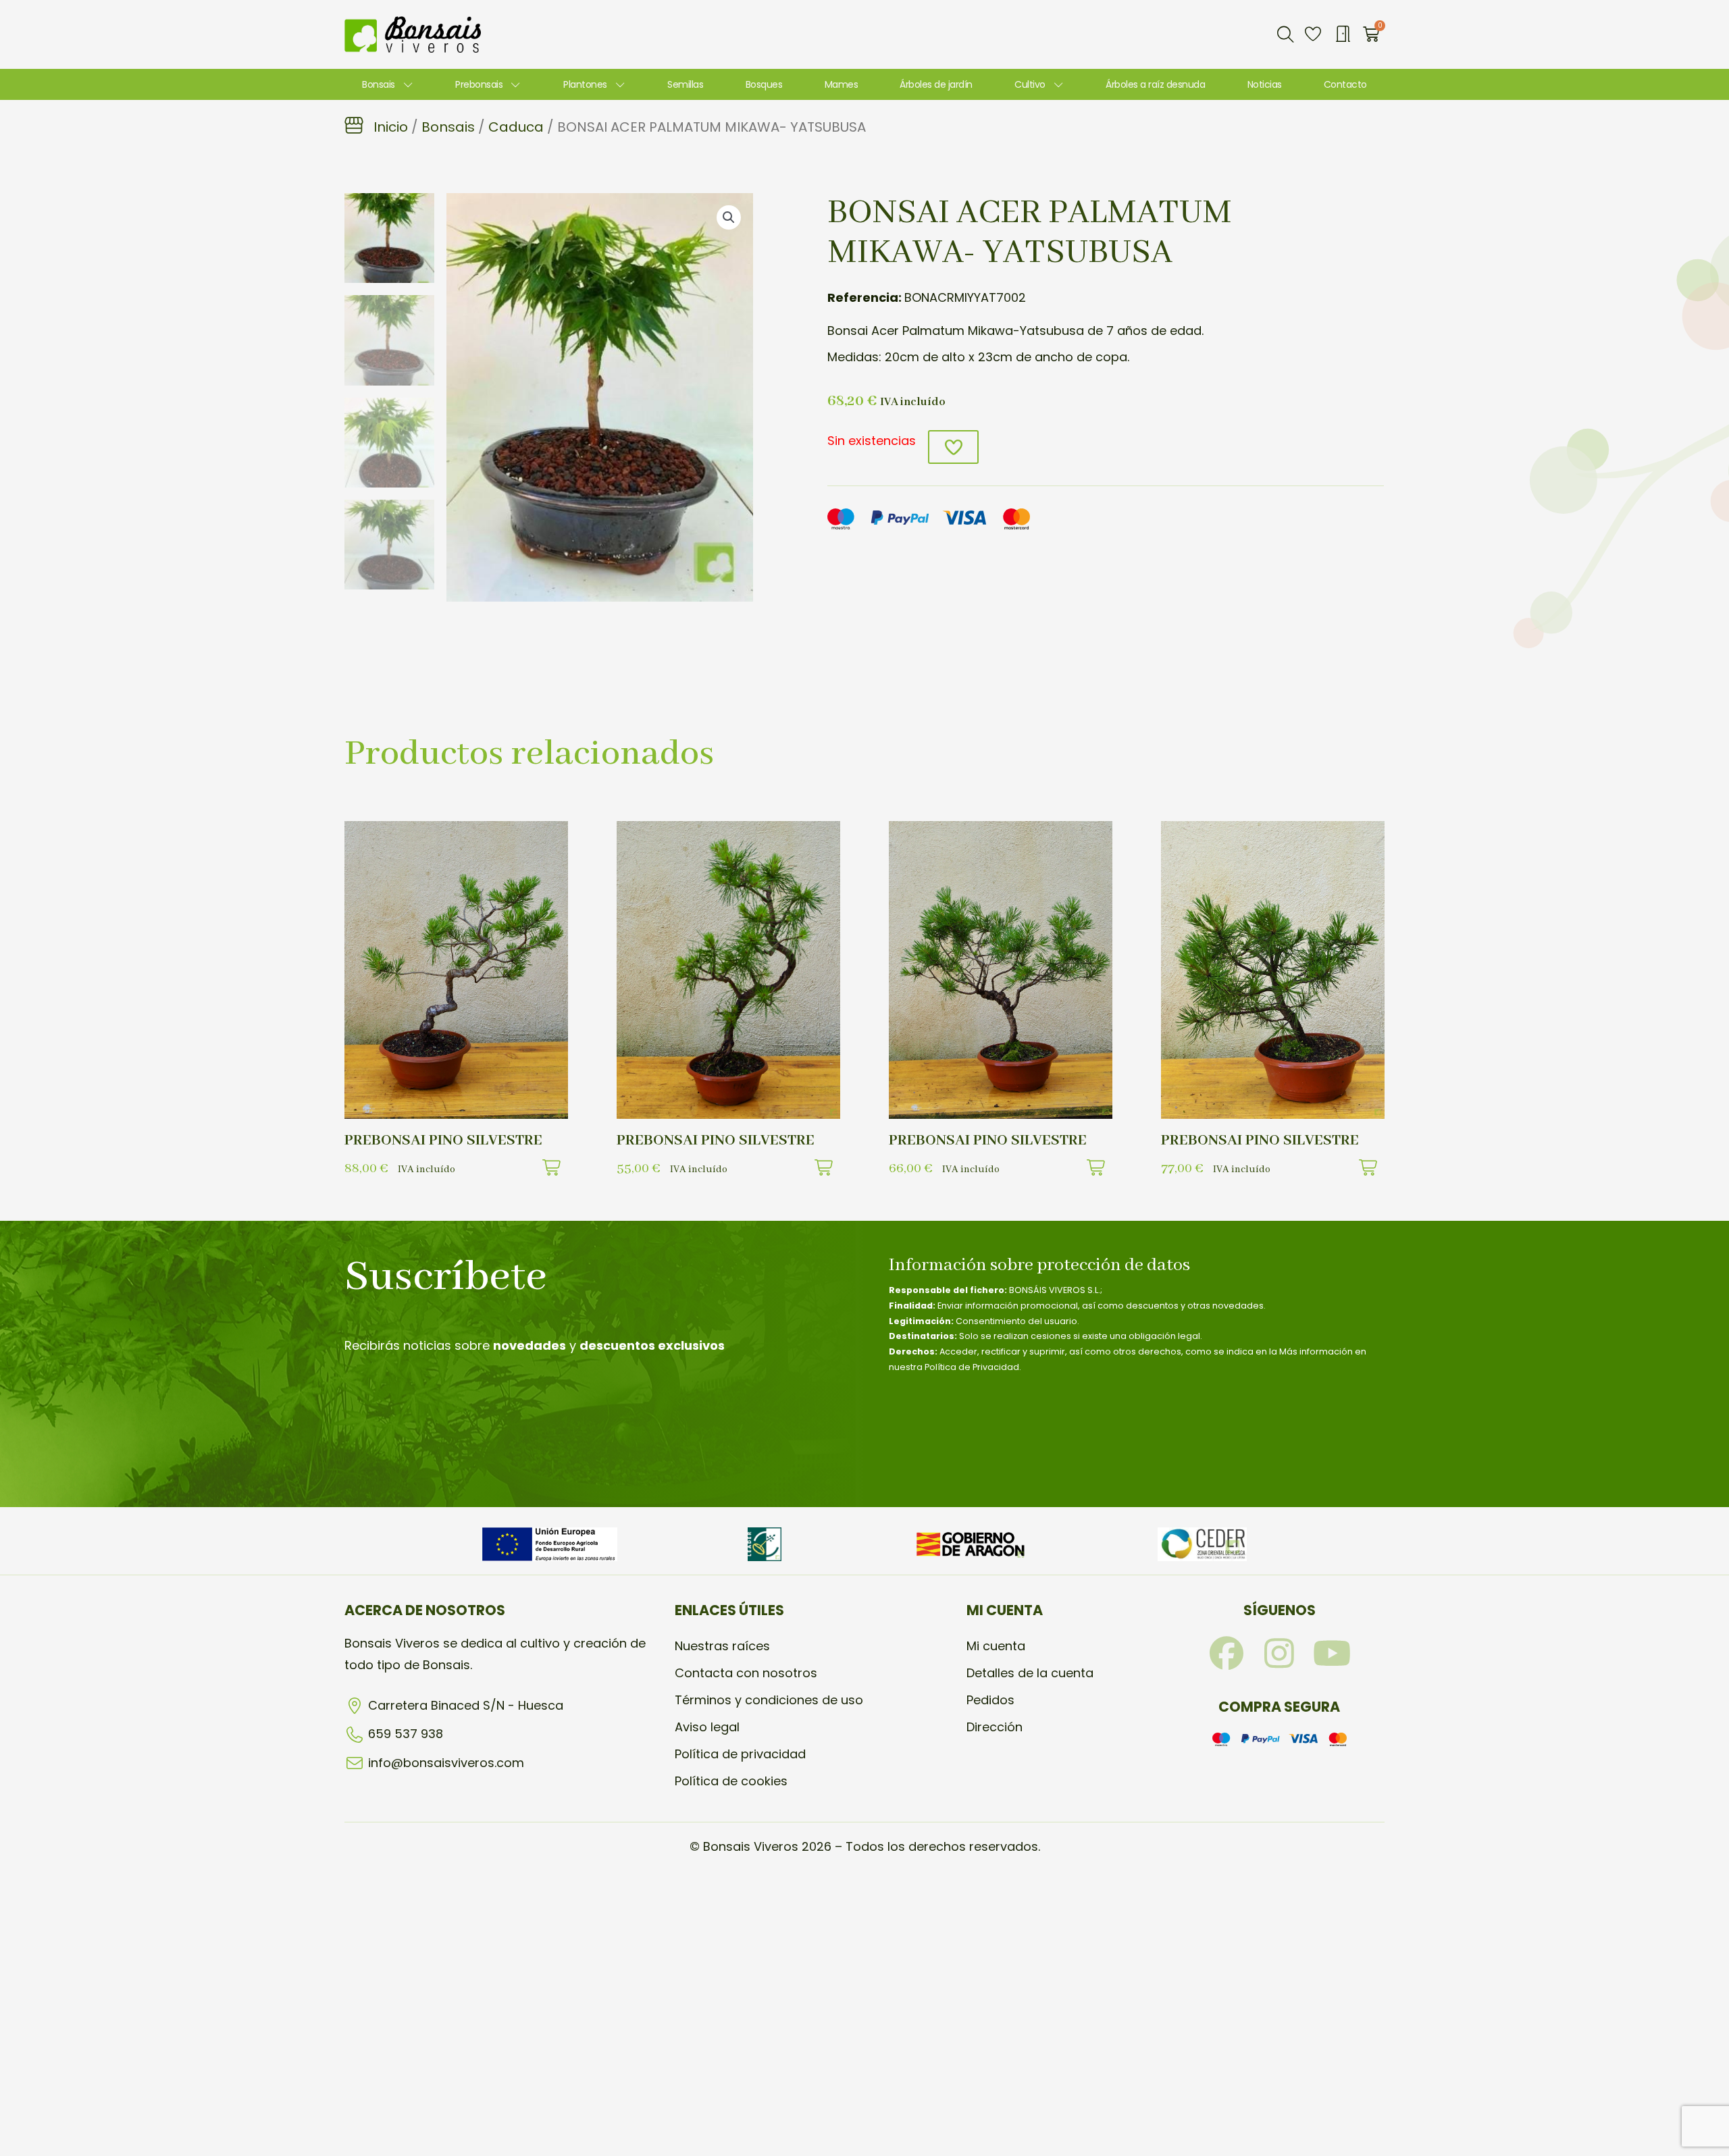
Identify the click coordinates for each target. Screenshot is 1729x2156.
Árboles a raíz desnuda (1155, 84)
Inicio (391, 127)
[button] (1285, 34)
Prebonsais (479, 84)
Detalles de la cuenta (1030, 1673)
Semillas (685, 84)
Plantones (585, 84)
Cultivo (1030, 84)
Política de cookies (731, 1781)
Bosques (764, 84)
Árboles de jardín (936, 84)
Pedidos (990, 1700)
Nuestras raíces (722, 1646)
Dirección (995, 1727)
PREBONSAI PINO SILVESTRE (443, 1140)
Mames (842, 84)
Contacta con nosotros (746, 1673)
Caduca (516, 127)
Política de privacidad (740, 1754)
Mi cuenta (996, 1646)
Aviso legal (707, 1727)
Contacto (1345, 84)
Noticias (1265, 84)
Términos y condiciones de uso (769, 1700)
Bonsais (379, 84)
